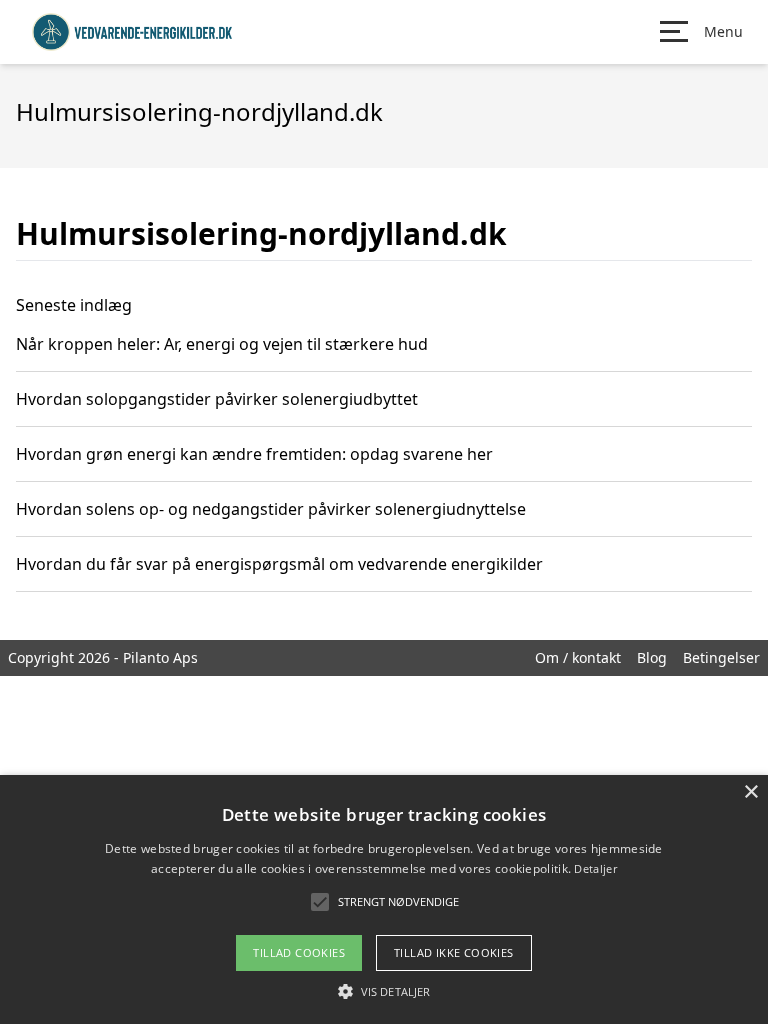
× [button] (750, 792)
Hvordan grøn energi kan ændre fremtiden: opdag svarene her (254, 454)
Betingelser (721, 657)
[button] (384, 991)
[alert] (384, 899)
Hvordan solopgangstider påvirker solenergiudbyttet (217, 399)
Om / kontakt (578, 657)
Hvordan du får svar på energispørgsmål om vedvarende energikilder (279, 564)
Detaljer (595, 868)
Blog (652, 657)
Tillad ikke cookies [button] (454, 952)
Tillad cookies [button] (299, 952)
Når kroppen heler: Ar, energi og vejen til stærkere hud (222, 344)
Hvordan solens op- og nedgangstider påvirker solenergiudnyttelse (271, 509)
